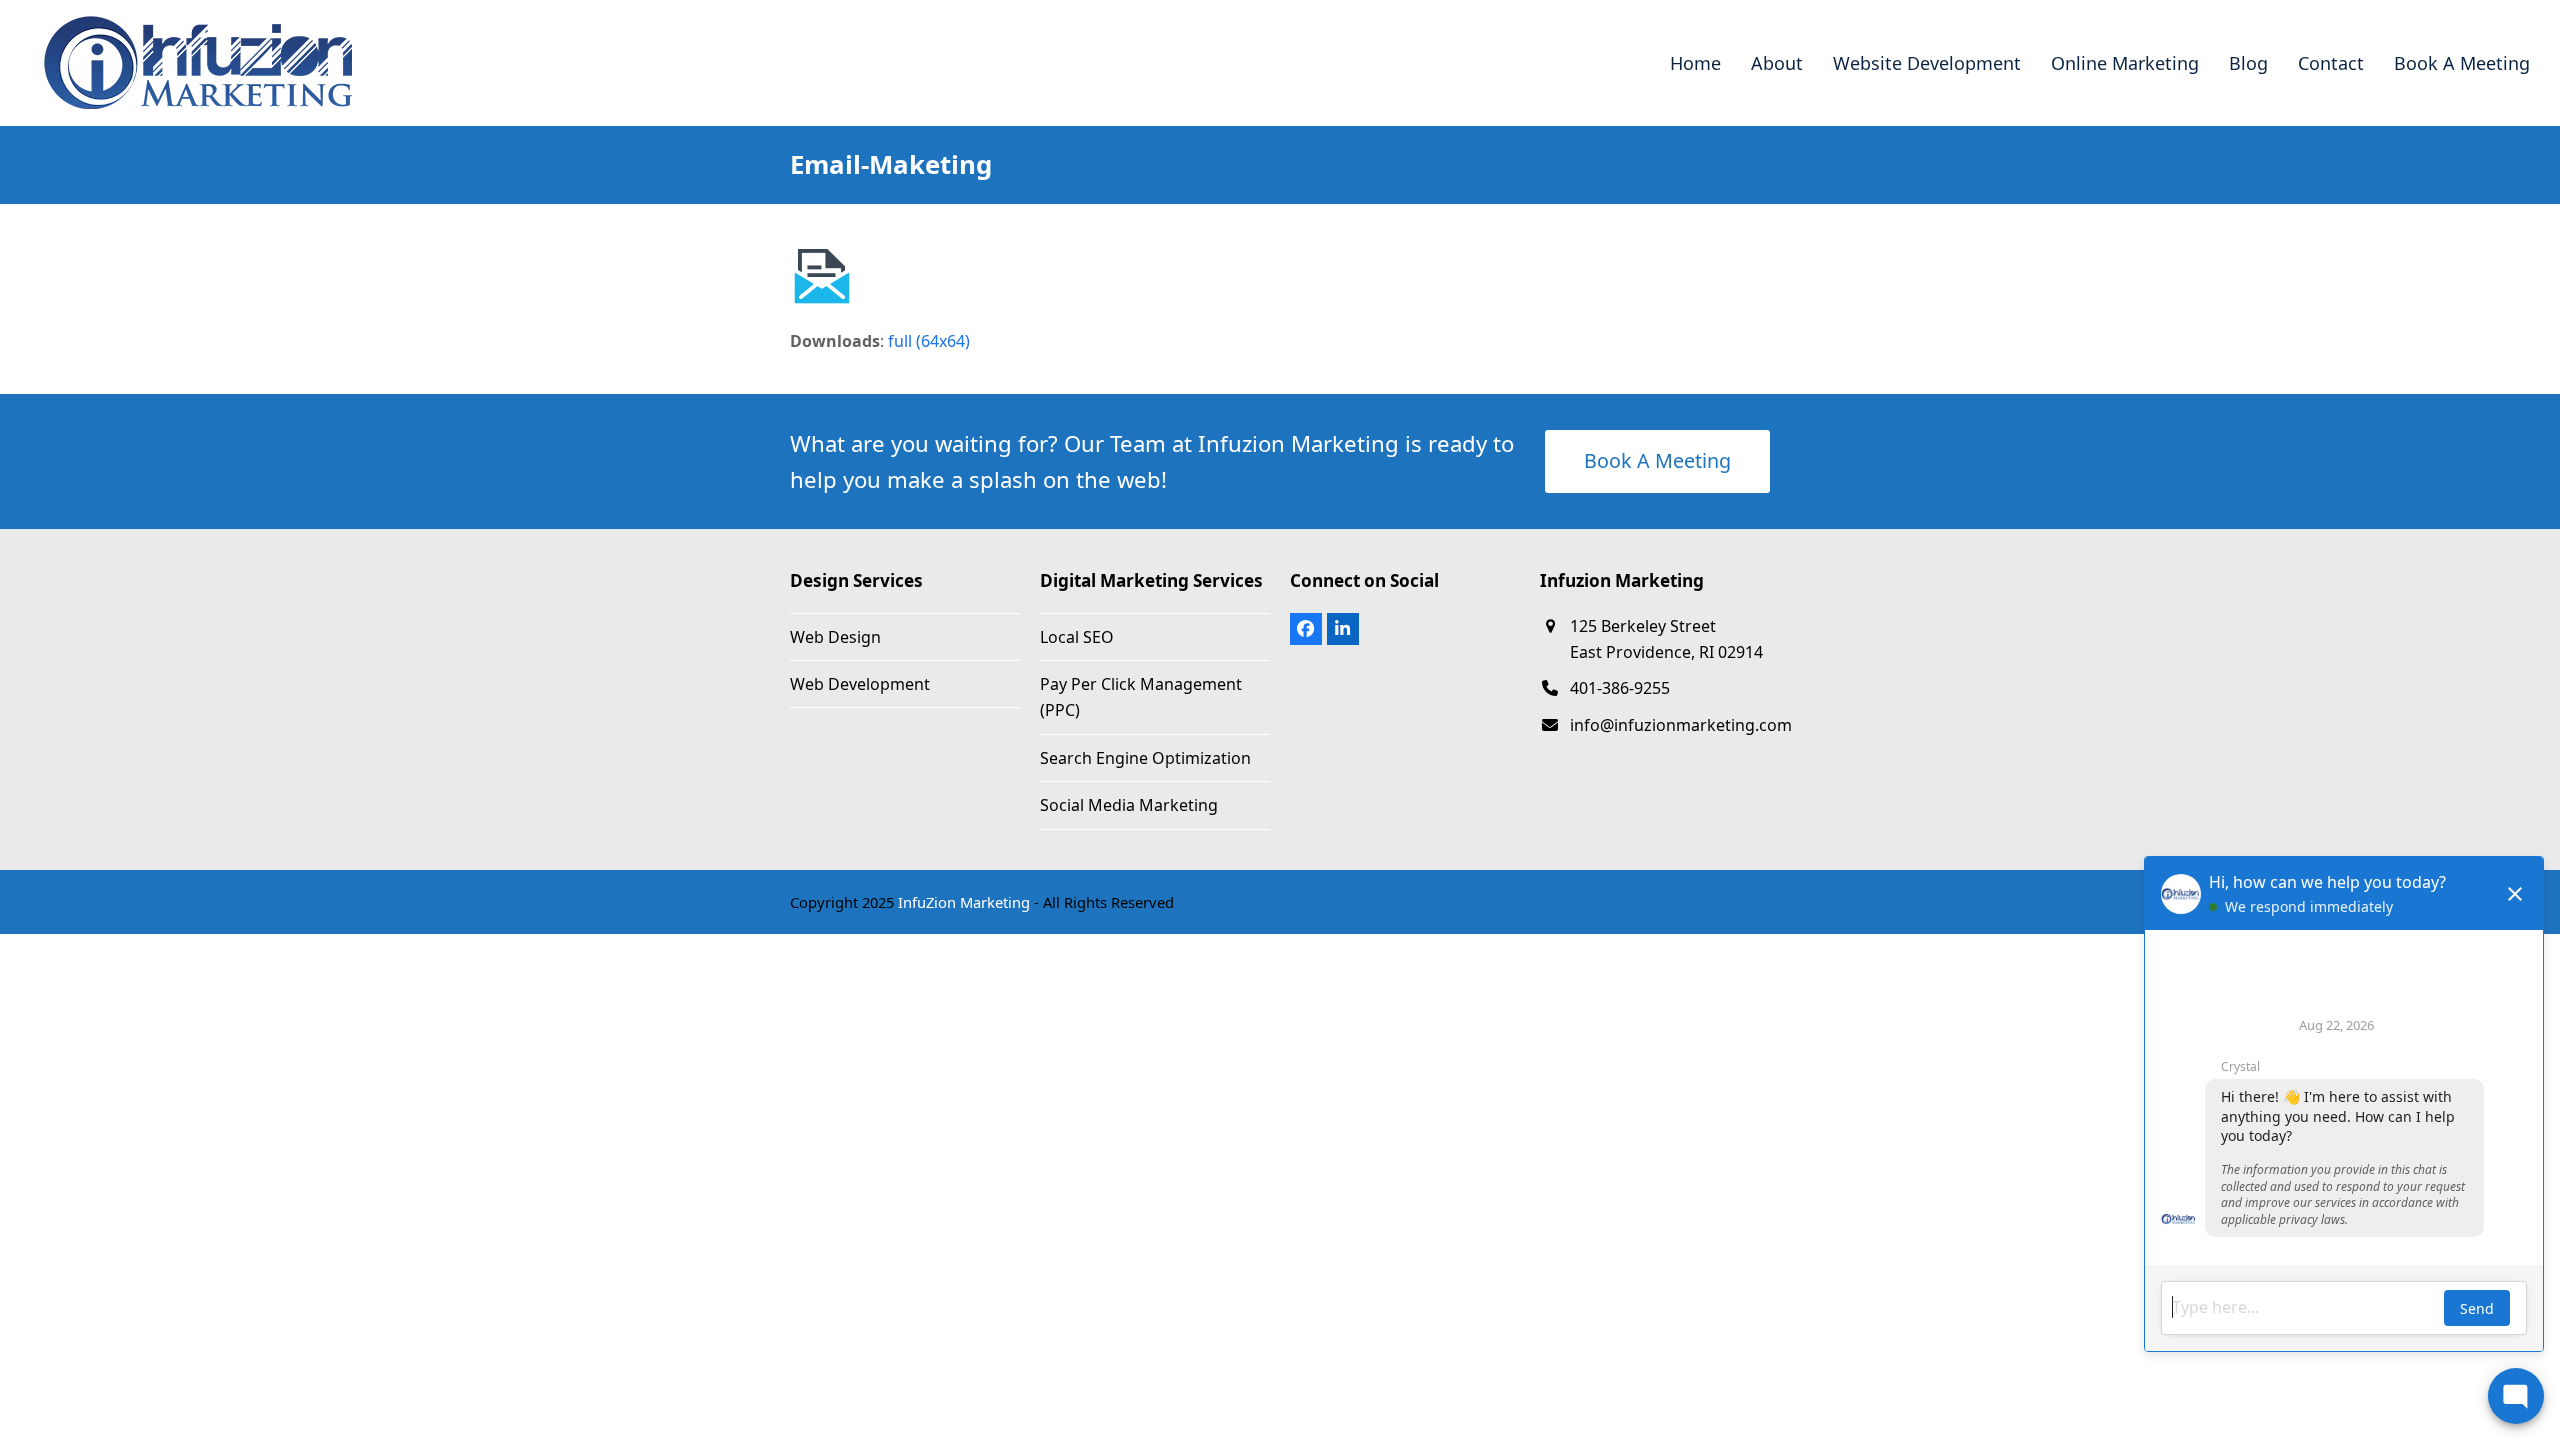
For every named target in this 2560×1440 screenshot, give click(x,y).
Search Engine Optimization (1145, 758)
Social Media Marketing (1129, 805)
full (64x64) (929, 341)
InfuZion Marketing (964, 902)
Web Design (835, 637)
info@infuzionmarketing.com (1681, 725)
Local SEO (1077, 637)
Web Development (860, 684)
